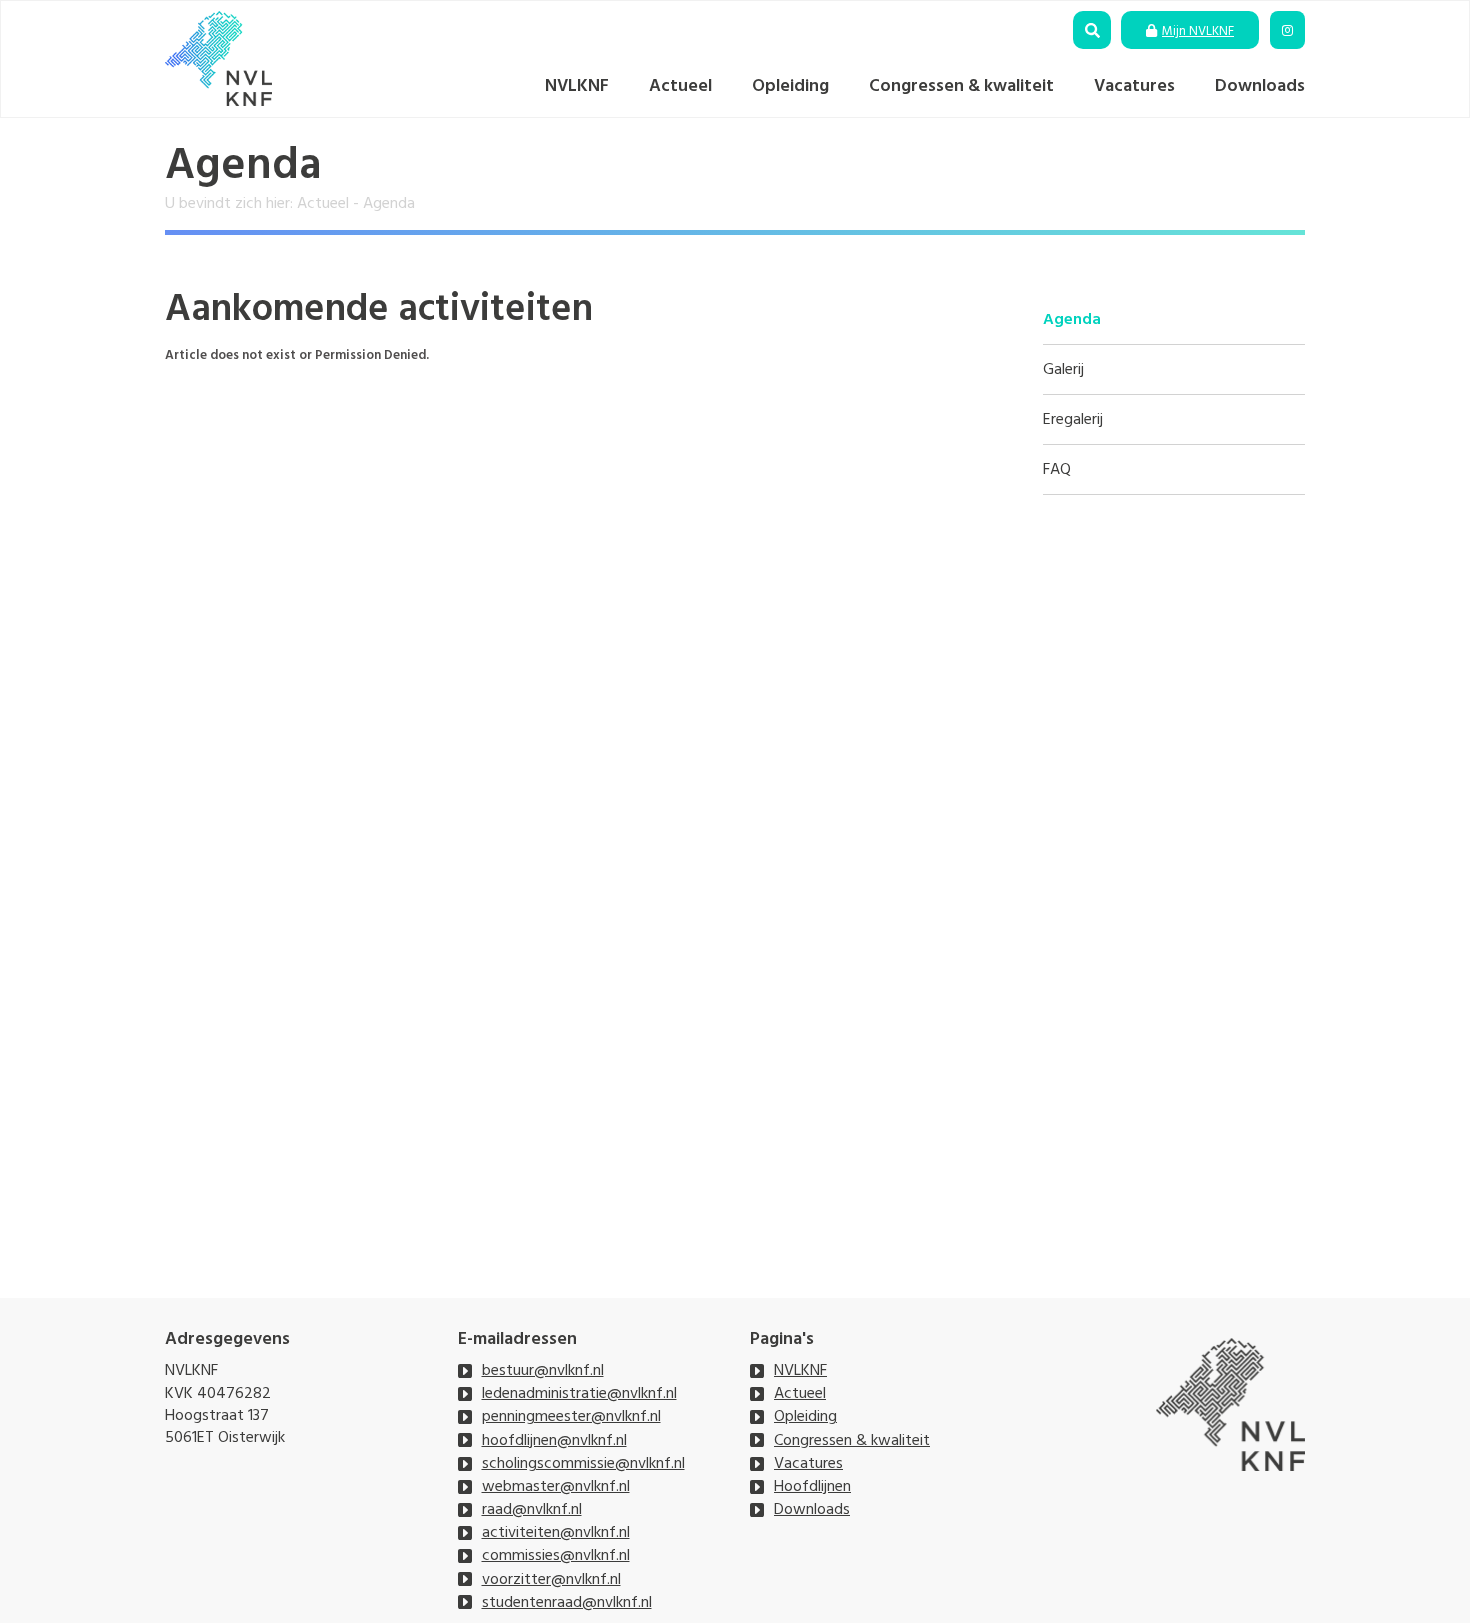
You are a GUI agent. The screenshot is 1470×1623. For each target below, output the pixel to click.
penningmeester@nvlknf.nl (571, 1416)
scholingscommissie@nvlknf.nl (583, 1463)
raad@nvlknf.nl (532, 1509)
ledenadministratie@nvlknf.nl (579, 1393)
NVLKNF (577, 85)
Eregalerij (1073, 419)
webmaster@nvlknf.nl (556, 1486)
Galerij (1063, 369)
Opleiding (790, 85)
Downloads (1260, 85)
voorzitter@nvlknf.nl (551, 1579)
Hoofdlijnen (812, 1486)
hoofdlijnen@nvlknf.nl (554, 1440)
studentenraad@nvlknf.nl (567, 1602)
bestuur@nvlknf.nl (543, 1370)
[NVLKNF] (218, 58)
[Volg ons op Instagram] (1287, 31)
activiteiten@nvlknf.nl (556, 1532)
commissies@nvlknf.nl (556, 1555)
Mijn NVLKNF (1198, 31)
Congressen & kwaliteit (961, 85)
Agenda (1072, 319)
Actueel (680, 85)
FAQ (1057, 469)
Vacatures (1134, 85)
